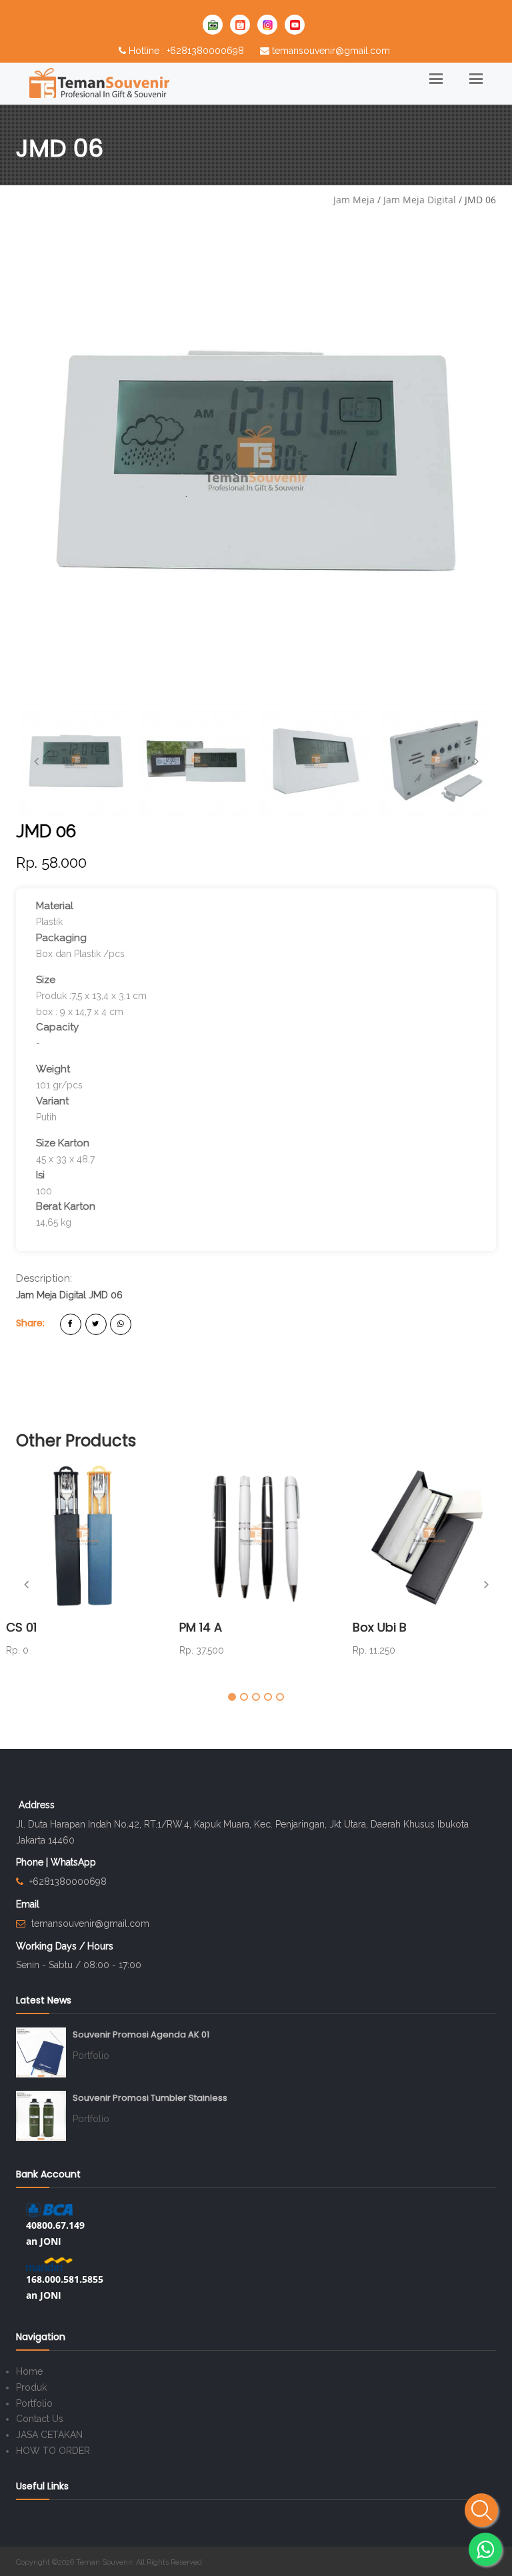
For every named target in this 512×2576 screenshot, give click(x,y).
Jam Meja (354, 200)
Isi (40, 1175)
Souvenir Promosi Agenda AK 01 (141, 2034)
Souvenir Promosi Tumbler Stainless (150, 2098)
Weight (53, 1069)
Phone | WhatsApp (56, 1862)
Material (55, 906)
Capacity (57, 1027)
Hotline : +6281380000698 (186, 51)
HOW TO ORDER (53, 2451)
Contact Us (40, 2419)
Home (29, 2371)
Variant (52, 1101)
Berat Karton (66, 1206)
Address (37, 1805)
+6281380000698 (68, 1882)
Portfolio (91, 2055)
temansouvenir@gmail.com (331, 51)
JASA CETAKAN (49, 2435)
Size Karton (63, 1143)
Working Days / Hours (65, 1946)
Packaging (61, 938)
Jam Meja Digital (420, 200)
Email (28, 1904)
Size (46, 980)
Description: (44, 1278)
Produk (31, 2387)
